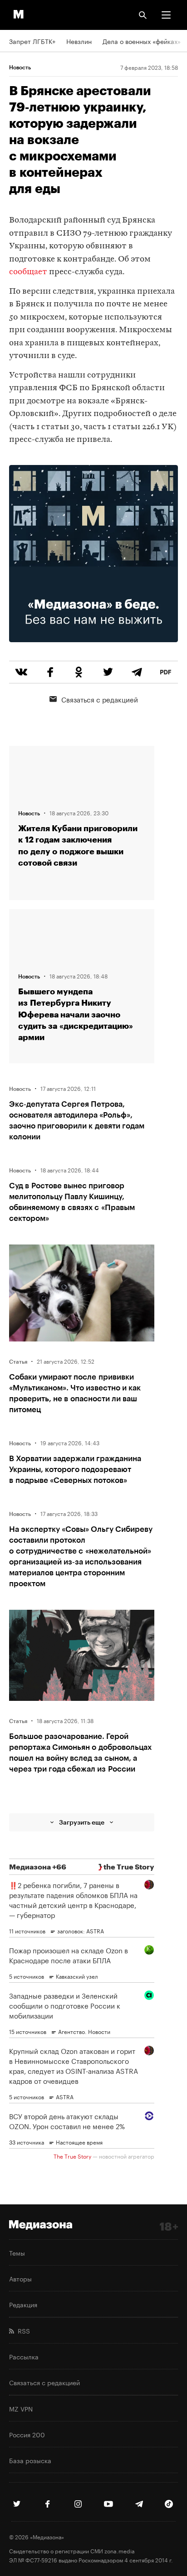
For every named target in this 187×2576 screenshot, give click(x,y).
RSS (22, 2330)
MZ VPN (21, 2408)
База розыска (30, 2460)
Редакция (23, 2304)
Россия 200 (27, 2434)
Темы (17, 2252)
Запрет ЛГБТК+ (32, 41)
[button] (166, 15)
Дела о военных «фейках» (142, 41)
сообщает (28, 272)
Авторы (20, 2278)
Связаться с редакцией (100, 699)
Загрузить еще (82, 1822)
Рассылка (24, 2356)
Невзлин (79, 41)
